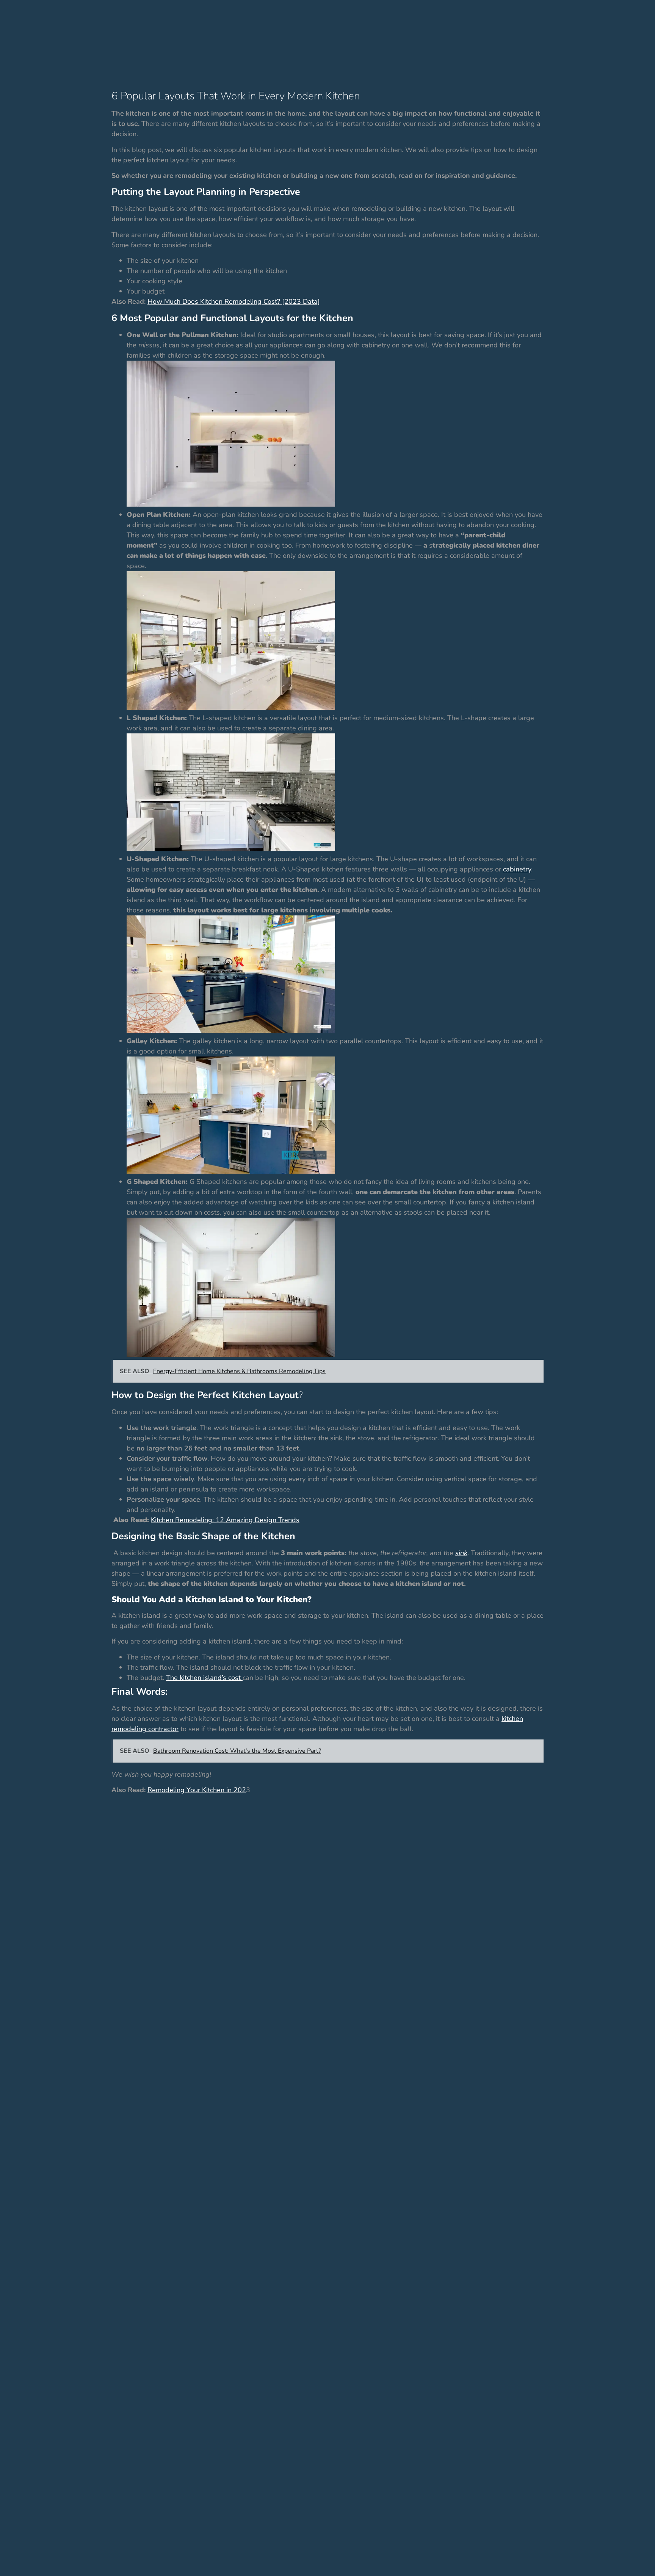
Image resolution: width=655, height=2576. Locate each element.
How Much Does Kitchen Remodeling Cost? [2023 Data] (234, 301)
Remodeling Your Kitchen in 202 (197, 1790)
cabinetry (517, 869)
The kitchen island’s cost (204, 1678)
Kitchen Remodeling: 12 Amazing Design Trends (225, 1520)
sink (461, 1553)
